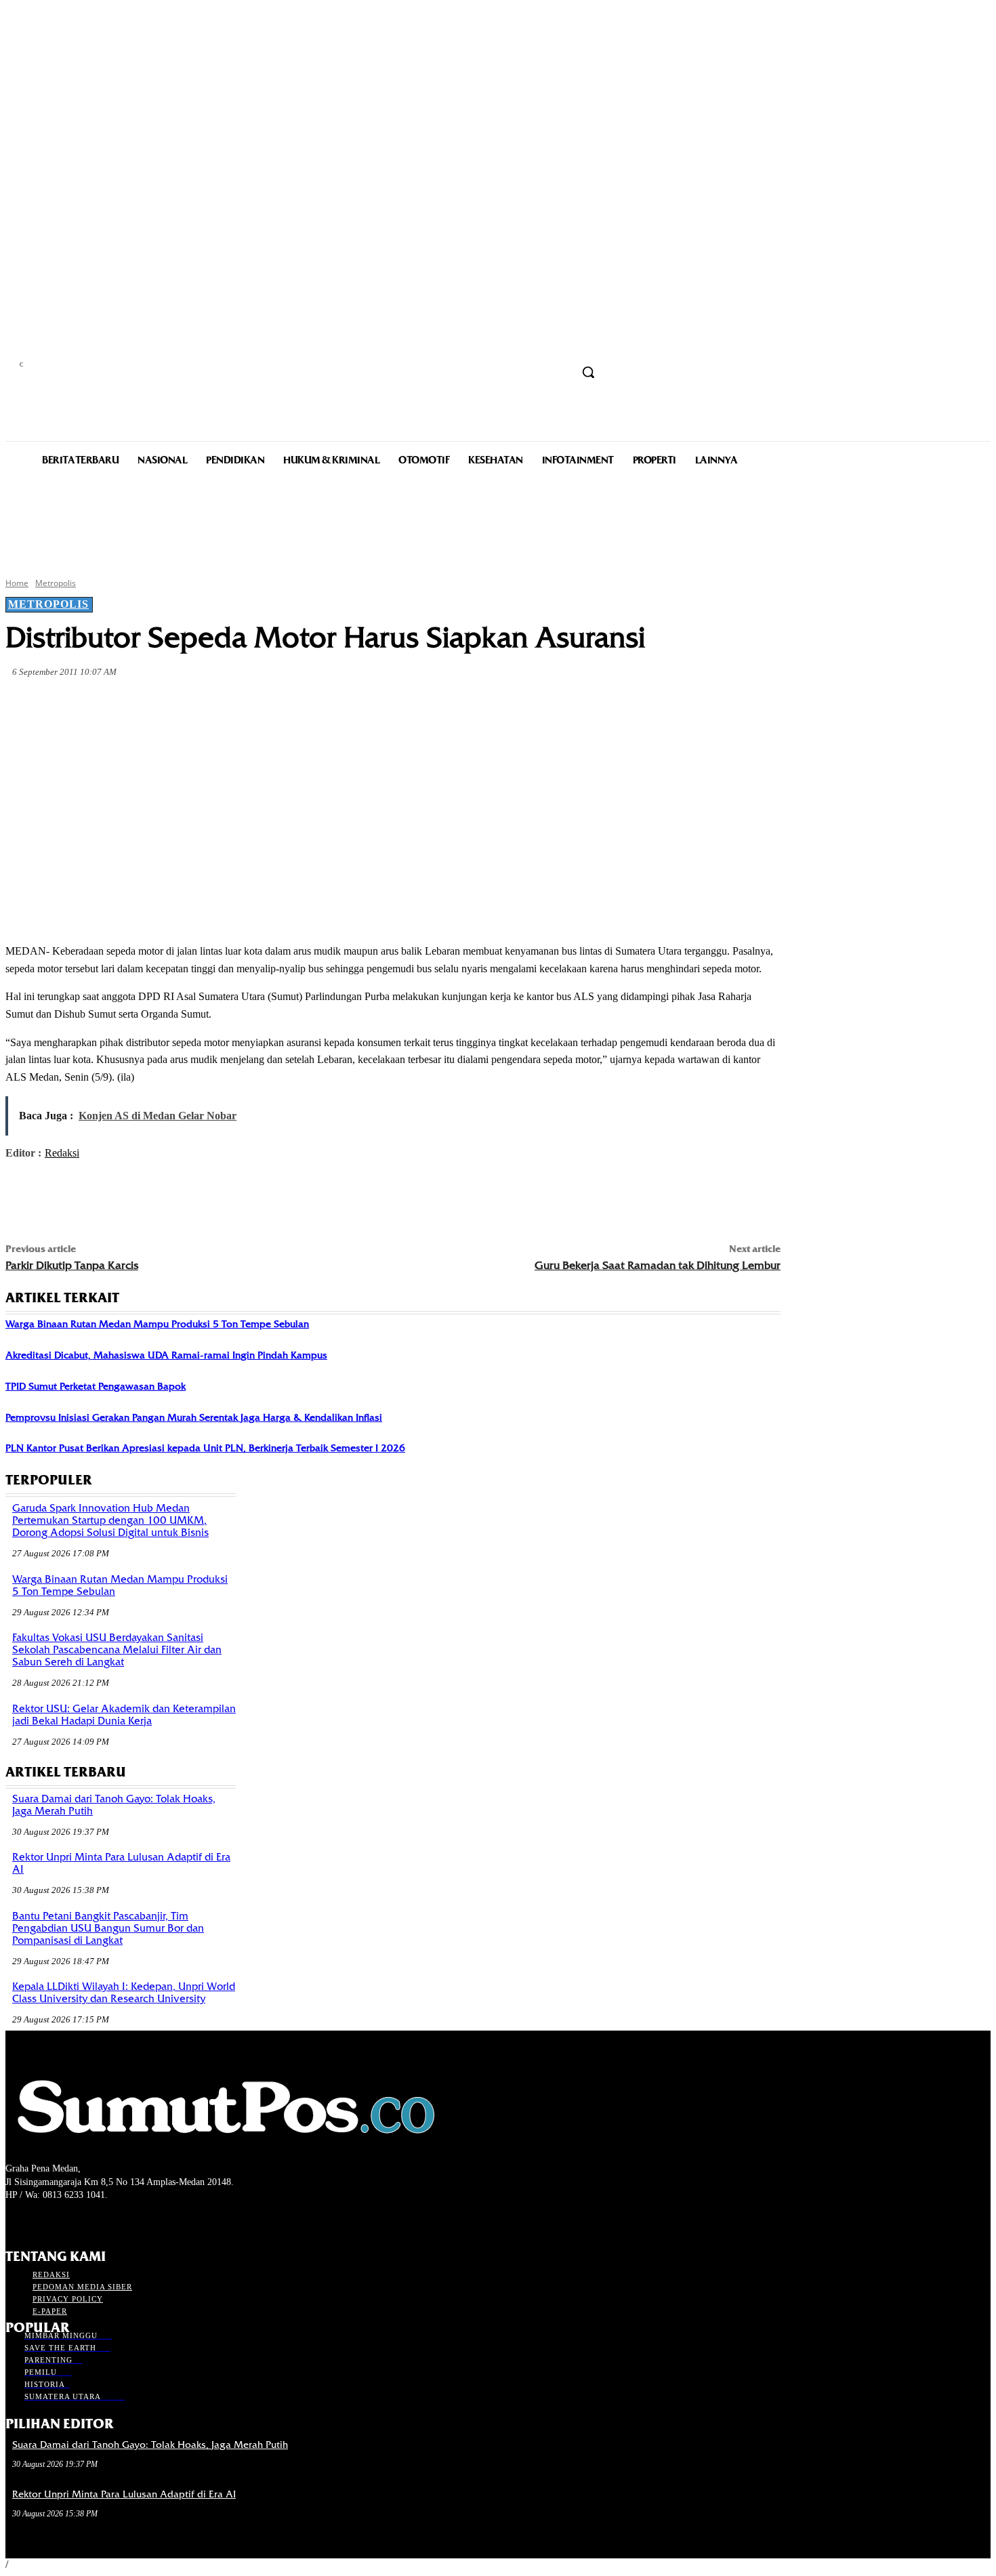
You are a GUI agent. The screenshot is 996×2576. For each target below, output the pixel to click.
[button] (588, 372)
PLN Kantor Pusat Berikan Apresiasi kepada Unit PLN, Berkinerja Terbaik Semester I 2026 (205, 1448)
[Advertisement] (498, 520)
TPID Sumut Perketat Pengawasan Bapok (96, 1386)
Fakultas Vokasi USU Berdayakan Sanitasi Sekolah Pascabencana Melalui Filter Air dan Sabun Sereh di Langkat (117, 1650)
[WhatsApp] (274, 704)
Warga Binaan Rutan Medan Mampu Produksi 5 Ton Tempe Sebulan (157, 1324)
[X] (176, 704)
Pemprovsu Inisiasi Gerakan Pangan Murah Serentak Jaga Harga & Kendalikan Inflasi (194, 1417)
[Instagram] (38, 2221)
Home (17, 583)
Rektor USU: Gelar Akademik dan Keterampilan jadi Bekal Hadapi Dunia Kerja (124, 1715)
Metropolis (56, 583)
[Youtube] (86, 2221)
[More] (323, 704)
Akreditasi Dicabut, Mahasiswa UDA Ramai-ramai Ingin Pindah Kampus (166, 1355)
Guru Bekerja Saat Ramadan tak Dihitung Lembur (658, 1265)
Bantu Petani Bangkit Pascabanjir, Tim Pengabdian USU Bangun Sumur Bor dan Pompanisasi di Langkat (108, 1928)
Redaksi (62, 1153)
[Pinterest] (225, 704)
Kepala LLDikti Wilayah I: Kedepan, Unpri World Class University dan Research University (124, 1993)
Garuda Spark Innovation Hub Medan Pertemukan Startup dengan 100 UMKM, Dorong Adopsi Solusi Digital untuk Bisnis (110, 1520)
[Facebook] (127, 704)
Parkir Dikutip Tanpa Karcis (72, 1265)
